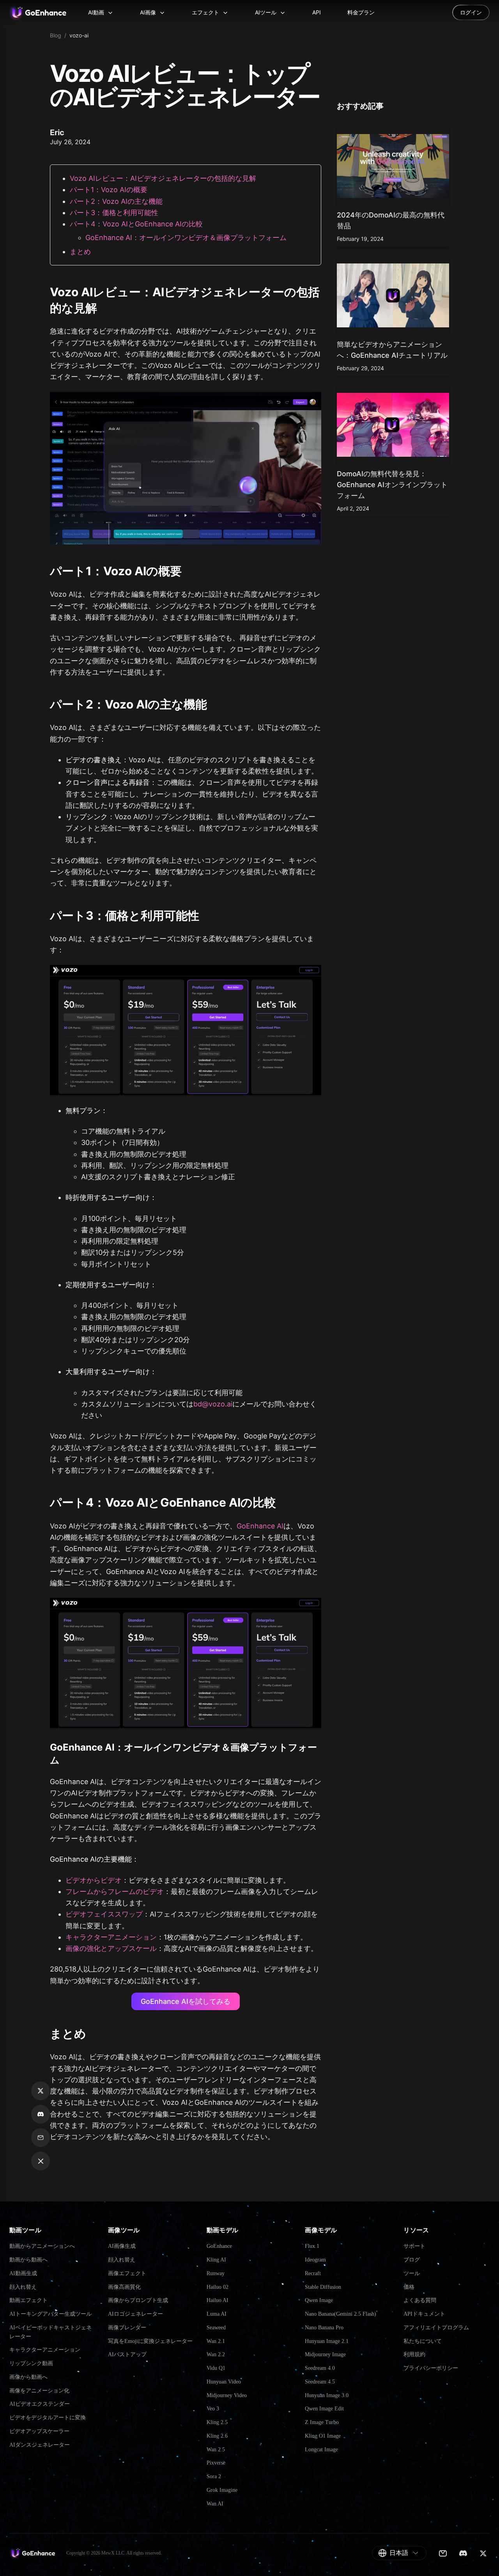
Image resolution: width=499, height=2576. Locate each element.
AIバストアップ (127, 2354)
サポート (414, 2246)
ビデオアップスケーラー (39, 2431)
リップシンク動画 (31, 2363)
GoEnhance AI (260, 1526)
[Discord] (463, 2553)
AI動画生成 (23, 2273)
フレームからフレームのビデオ (115, 1891)
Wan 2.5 (216, 2450)
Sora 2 (214, 2476)
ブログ (412, 2260)
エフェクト (205, 12)
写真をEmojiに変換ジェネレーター (150, 2341)
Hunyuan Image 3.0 (327, 2395)
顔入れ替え (23, 2287)
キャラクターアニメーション (111, 1937)
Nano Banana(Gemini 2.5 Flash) (341, 2314)
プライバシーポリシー (431, 2368)
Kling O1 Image (323, 2436)
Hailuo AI (218, 2300)
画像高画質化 (124, 2287)
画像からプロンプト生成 (138, 2300)
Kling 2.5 (217, 2422)
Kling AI (216, 2260)
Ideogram (315, 2260)
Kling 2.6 (217, 2436)
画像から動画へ (28, 2377)
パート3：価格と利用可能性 (114, 213)
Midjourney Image (325, 2354)
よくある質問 (420, 2300)
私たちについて (423, 2341)
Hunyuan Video (224, 2382)
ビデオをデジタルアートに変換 (48, 2418)
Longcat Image (321, 2450)
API (317, 12)
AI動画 (96, 12)
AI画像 (148, 12)
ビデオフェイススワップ (104, 1914)
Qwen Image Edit (324, 2409)
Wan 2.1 (216, 2341)
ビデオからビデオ (94, 1880)
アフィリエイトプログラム (436, 2328)
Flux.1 (312, 2246)
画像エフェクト (127, 2273)
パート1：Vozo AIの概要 (109, 190)
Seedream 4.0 (320, 2368)
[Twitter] (483, 2553)
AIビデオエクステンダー (40, 2404)
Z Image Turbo (322, 2422)
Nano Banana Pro (324, 2328)
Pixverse (216, 2463)
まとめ (80, 252)
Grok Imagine (222, 2490)
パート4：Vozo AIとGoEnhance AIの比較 (136, 224)
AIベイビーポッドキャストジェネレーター (50, 2332)
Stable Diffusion (323, 2287)
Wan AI (215, 2504)
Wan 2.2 (216, 2354)
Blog (56, 35)
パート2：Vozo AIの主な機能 (116, 201)
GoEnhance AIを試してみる (186, 2001)
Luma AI (217, 2314)
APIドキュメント (424, 2314)
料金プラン (361, 12)
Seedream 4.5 (320, 2382)
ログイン (471, 12)
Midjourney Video (227, 2395)
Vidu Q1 (216, 2368)
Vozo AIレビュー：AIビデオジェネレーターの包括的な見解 (163, 178)
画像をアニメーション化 (39, 2391)
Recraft (313, 2273)
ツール (412, 2273)
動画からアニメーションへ (42, 2246)
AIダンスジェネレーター (40, 2445)
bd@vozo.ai (213, 1404)
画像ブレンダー (127, 2328)
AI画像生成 (122, 2246)
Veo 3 (213, 2409)
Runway (216, 2273)
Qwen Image (319, 2300)
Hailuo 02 (218, 2287)
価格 (409, 2287)
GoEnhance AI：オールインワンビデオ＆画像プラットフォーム (186, 238)
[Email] (443, 2553)
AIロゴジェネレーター (135, 2314)
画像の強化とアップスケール (111, 1948)
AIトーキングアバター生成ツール (50, 2314)
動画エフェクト (28, 2300)
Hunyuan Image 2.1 (327, 2341)
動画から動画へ (28, 2260)
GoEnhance (219, 2246)
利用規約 (414, 2354)
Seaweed (216, 2328)
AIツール (266, 12)
